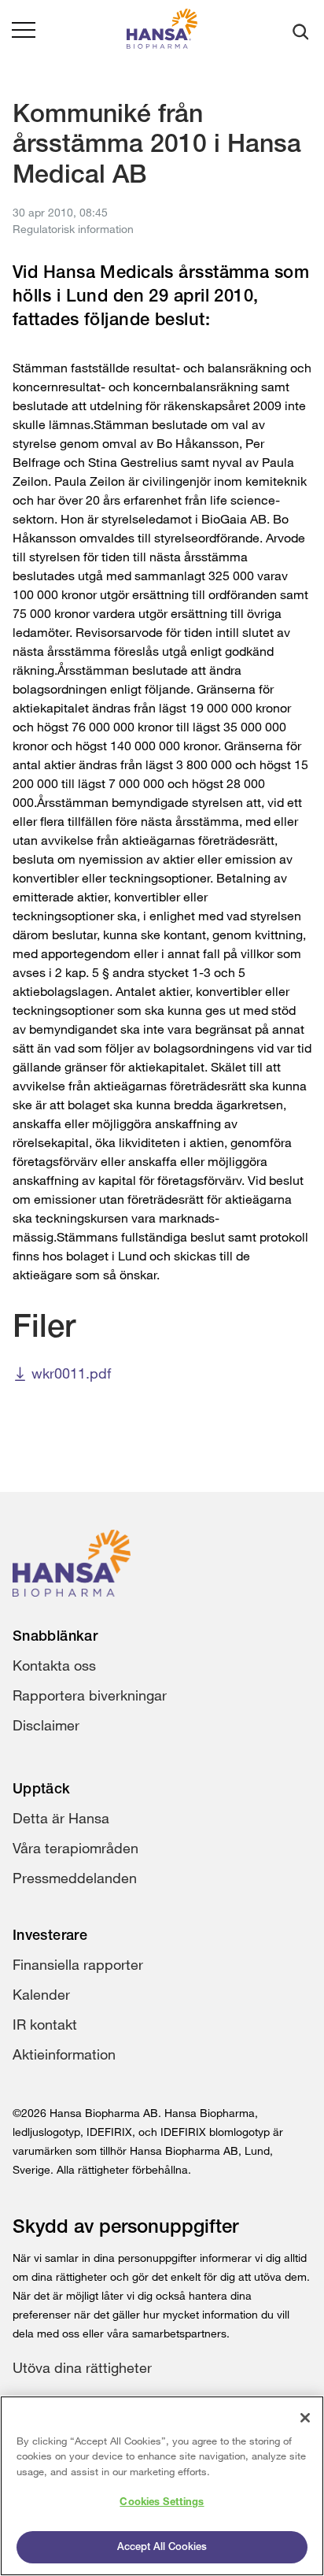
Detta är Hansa (61, 1818)
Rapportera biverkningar (90, 1695)
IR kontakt (45, 2024)
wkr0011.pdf (71, 1373)
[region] (162, 2486)
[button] (24, 31)
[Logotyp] (162, 32)
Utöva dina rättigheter (82, 2367)
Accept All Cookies (162, 2547)
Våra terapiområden (75, 1848)
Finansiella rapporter (78, 1964)
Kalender (41, 1994)
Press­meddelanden (75, 1878)
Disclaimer (46, 1725)
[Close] (305, 2418)
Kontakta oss (54, 1665)
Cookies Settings (162, 2502)
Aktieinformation (64, 2054)
